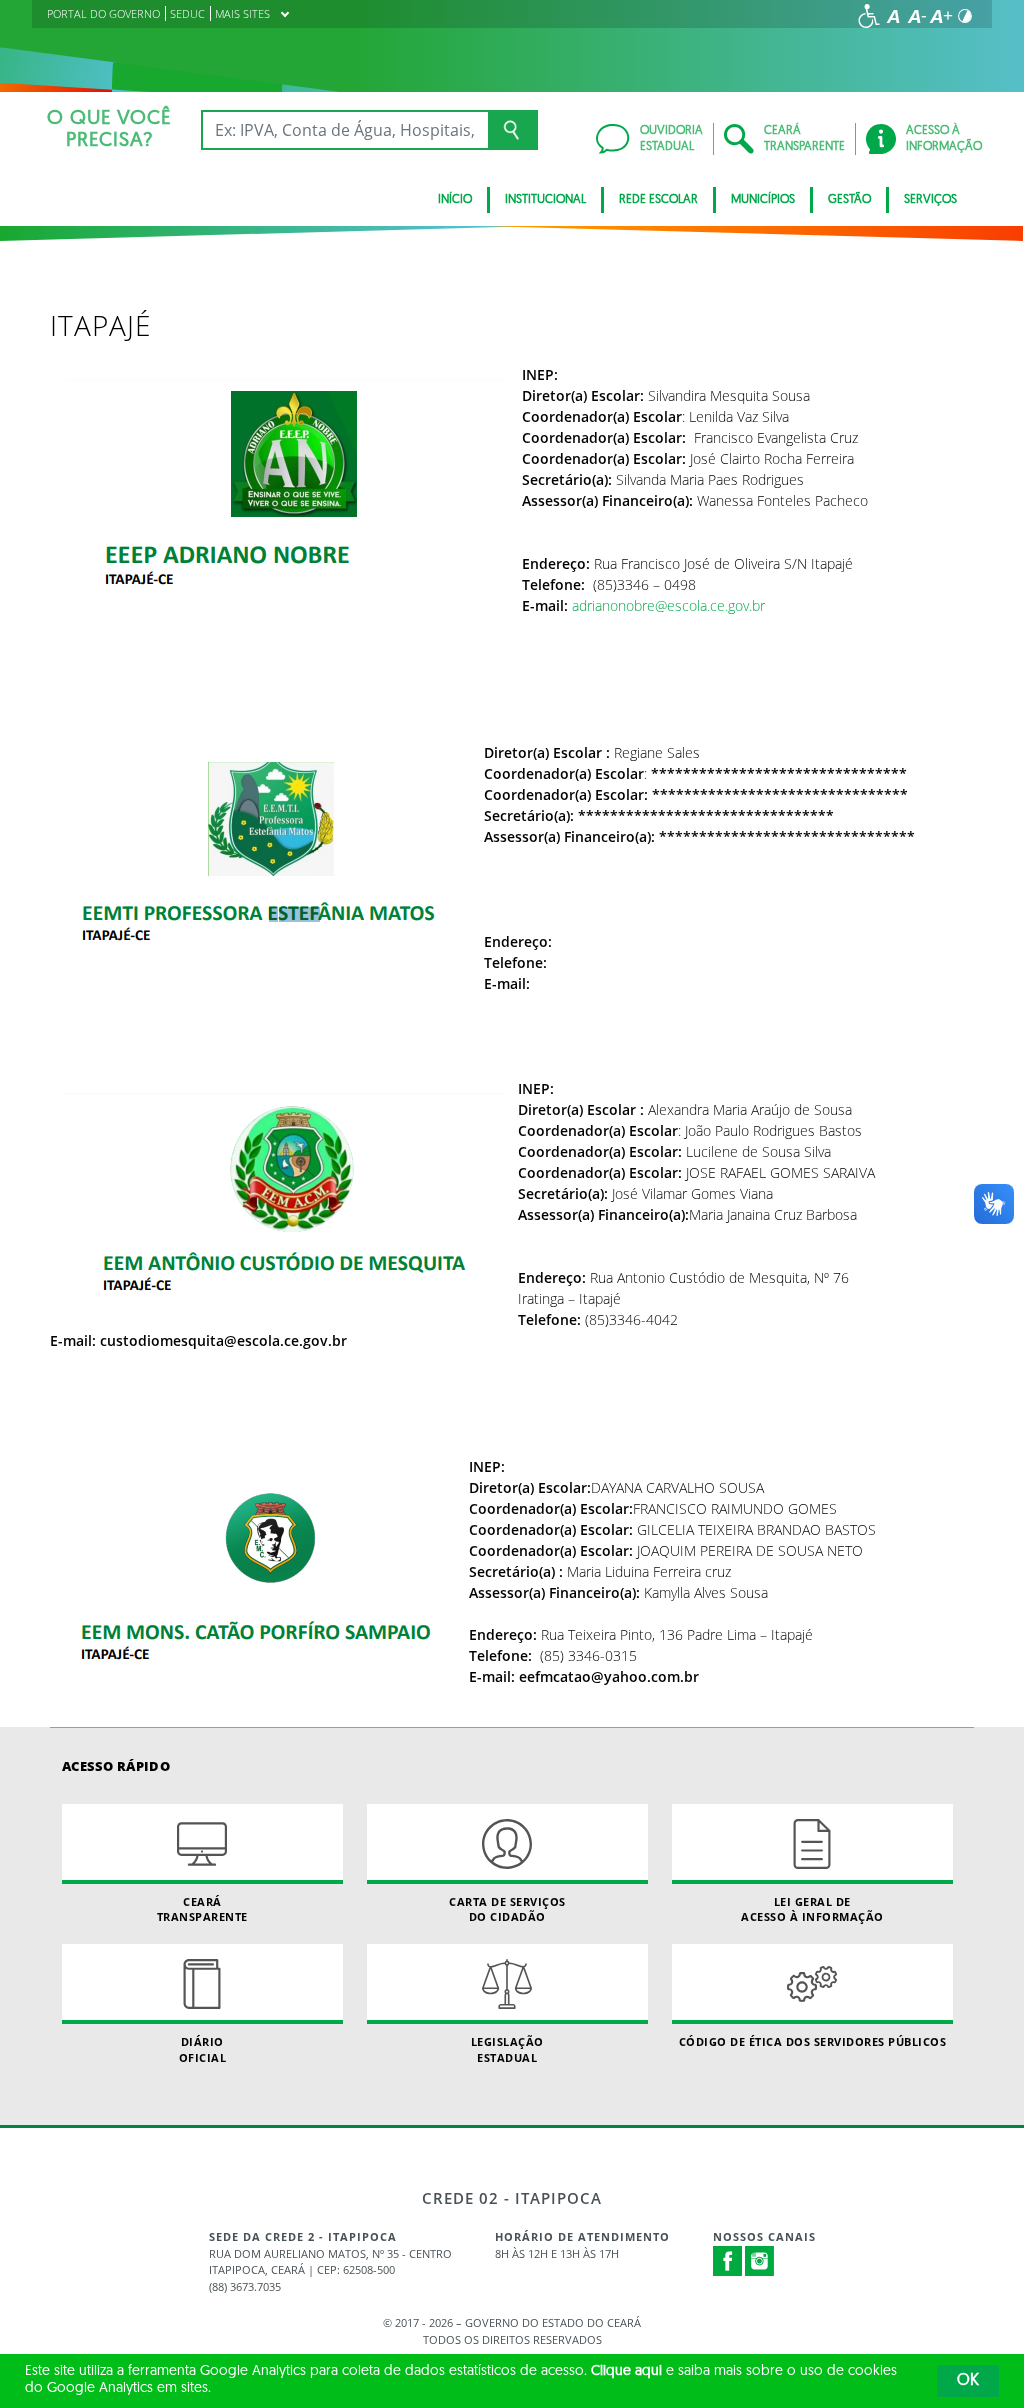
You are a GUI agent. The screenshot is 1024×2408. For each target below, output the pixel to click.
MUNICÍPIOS (763, 200)
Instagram (760, 2261)
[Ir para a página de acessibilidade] (869, 16)
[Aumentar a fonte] (941, 16)
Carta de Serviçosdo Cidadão (507, 1909)
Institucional (545, 200)
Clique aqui (626, 2371)
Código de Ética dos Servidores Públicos (813, 2041)
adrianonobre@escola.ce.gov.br (668, 605)
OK (968, 2381)
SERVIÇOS (930, 200)
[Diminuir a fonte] (917, 16)
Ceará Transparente (202, 1909)
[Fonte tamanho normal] (893, 16)
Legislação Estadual (507, 2049)
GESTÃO (849, 200)
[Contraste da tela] (965, 16)
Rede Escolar (658, 200)
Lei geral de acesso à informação (812, 1909)
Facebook (728, 2261)
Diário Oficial (203, 2049)
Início (455, 200)
